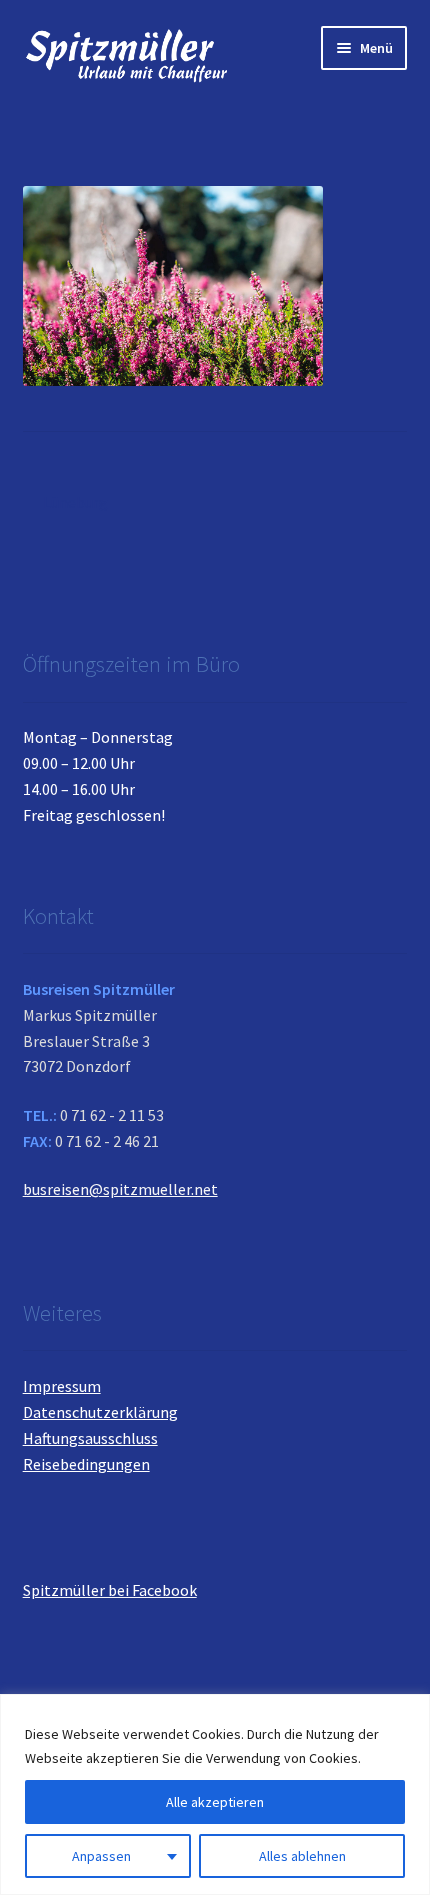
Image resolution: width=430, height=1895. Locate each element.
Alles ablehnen (302, 1856)
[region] (215, 1794)
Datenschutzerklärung (100, 1412)
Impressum (62, 1386)
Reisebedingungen (86, 1464)
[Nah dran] (409, 1711)
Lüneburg (75, 503)
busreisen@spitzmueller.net (120, 1189)
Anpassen (101, 1856)
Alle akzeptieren (215, 1802)
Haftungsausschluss (90, 1438)
